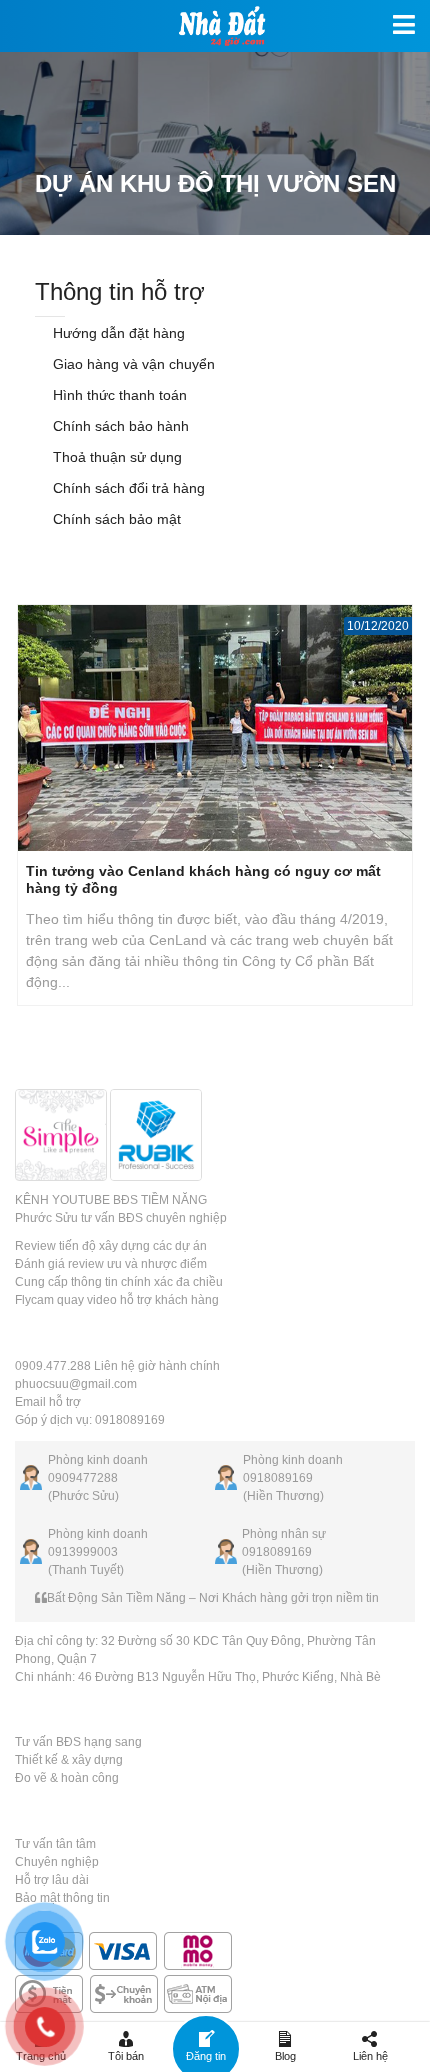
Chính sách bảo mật (115, 519)
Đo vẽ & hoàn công (67, 1778)
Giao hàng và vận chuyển (132, 364)
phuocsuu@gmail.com (76, 1384)
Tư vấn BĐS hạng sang (78, 1742)
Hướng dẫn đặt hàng (117, 333)
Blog (285, 2056)
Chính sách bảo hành (119, 426)
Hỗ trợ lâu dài (52, 1880)
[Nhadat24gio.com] (215, 26)
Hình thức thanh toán (118, 395)
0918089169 (278, 1478)
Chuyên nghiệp (57, 1862)
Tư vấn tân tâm (55, 1844)
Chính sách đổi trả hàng (127, 488)
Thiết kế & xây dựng (69, 1760)
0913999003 (83, 1552)
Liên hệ (370, 2056)
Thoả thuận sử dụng (115, 457)
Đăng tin (206, 2056)
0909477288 (83, 1478)
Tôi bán (126, 2056)
